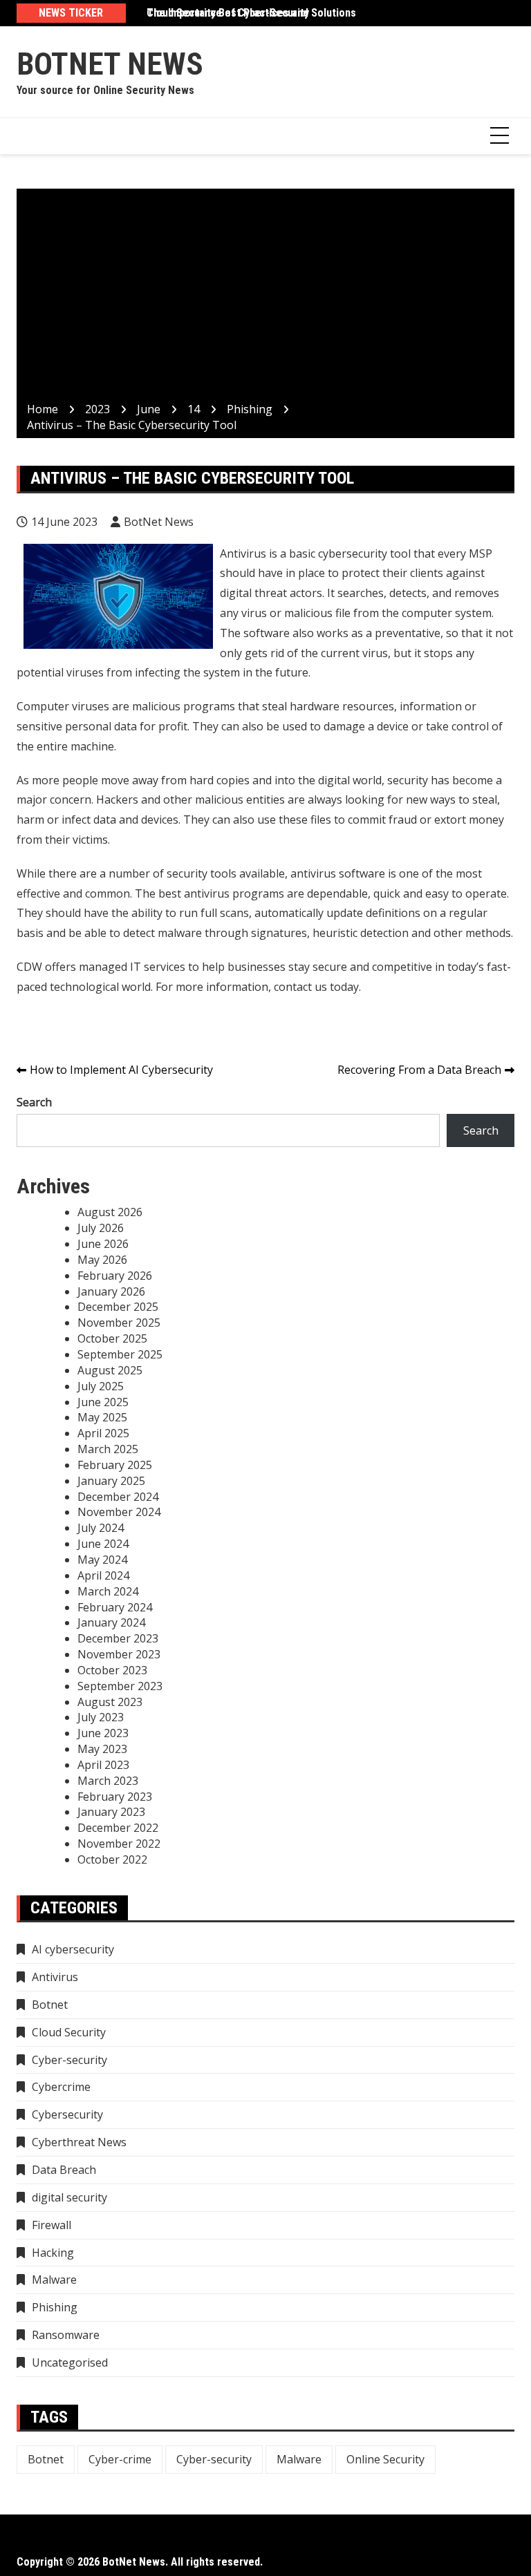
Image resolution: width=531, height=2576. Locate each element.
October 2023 (112, 1670)
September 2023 (120, 1686)
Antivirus (55, 1977)
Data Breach (64, 2170)
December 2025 (118, 1307)
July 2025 (101, 1386)
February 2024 (115, 1607)
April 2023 (103, 1765)
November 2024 (119, 1512)
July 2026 (101, 1228)
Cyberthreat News (79, 2142)
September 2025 (120, 1354)
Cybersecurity (67, 2114)
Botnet (50, 2005)
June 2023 (103, 1733)
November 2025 (119, 1323)
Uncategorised (70, 2362)
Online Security (385, 2459)
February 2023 (115, 1797)
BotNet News (110, 64)
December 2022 (118, 1828)
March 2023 (108, 1781)
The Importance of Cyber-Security (228, 13)
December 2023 (118, 1638)
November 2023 (119, 1654)
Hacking (53, 2253)
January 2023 (111, 1812)
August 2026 (110, 1212)
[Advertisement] (265, 298)
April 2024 (103, 1575)
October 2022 (112, 1859)
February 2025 (115, 1465)
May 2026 (102, 1260)
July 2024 (101, 1528)
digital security (69, 2197)
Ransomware (66, 2335)
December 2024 (118, 1497)
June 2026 (103, 1244)
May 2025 (102, 1417)
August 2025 (110, 1370)
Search (34, 1102)
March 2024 (108, 1591)
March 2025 (108, 1449)
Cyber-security (69, 2060)
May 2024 (102, 1560)
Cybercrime (61, 2087)
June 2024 (103, 1544)
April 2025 (103, 1433)
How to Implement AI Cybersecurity (121, 1070)
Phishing (55, 2307)
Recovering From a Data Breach (419, 1070)
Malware (54, 2280)
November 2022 (119, 1844)
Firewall (52, 2225)
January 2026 (111, 1291)
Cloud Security (69, 2032)
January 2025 (111, 1481)
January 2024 (111, 1622)
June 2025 (103, 1402)
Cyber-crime (120, 2459)
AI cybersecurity (73, 1949)
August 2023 (110, 1702)
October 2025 (112, 1338)
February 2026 (115, 1276)
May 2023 (102, 1749)
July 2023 (101, 1717)
